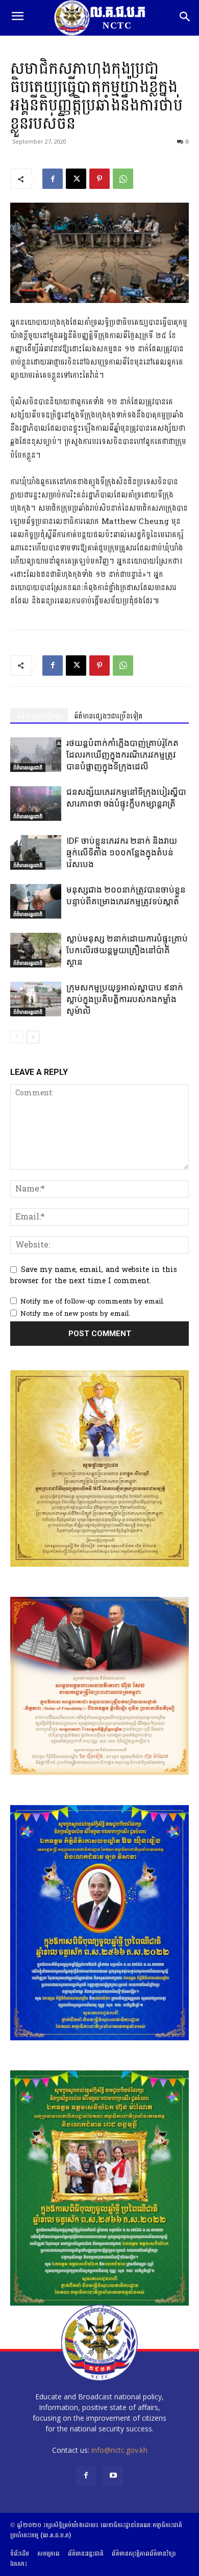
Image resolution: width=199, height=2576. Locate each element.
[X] (76, 179)
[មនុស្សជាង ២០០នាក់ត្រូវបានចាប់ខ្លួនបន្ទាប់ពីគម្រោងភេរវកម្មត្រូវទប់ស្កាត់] (36, 902)
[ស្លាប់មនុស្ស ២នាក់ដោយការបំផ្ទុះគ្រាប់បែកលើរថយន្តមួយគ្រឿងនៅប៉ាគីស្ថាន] (36, 950)
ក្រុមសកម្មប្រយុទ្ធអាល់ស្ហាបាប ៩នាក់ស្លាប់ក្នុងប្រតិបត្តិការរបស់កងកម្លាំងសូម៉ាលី (125, 999)
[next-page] (33, 1037)
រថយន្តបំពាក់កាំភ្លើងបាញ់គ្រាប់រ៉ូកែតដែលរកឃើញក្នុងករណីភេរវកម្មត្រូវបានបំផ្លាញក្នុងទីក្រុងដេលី (122, 755)
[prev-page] (17, 1037)
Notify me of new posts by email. (75, 1314)
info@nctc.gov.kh (119, 2450)
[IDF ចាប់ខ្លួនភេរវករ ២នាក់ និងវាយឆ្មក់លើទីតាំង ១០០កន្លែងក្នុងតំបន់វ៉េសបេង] (36, 853)
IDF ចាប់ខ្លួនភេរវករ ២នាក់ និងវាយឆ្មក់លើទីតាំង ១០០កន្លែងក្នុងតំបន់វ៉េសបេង (122, 852)
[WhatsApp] (123, 179)
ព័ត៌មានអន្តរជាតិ (28, 767)
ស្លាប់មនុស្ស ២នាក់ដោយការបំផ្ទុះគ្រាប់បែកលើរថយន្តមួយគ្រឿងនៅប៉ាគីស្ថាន (127, 950)
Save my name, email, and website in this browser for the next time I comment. (94, 1275)
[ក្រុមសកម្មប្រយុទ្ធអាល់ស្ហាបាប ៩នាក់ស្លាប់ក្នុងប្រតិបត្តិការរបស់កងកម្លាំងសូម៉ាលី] (36, 999)
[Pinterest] (99, 179)
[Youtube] (113, 2476)
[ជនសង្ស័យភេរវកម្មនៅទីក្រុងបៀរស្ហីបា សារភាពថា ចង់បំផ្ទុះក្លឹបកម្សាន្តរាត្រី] (36, 804)
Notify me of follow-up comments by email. (92, 1301)
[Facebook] (53, 179)
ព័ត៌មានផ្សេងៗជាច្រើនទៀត (108, 716)
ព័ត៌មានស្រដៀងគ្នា (39, 716)
